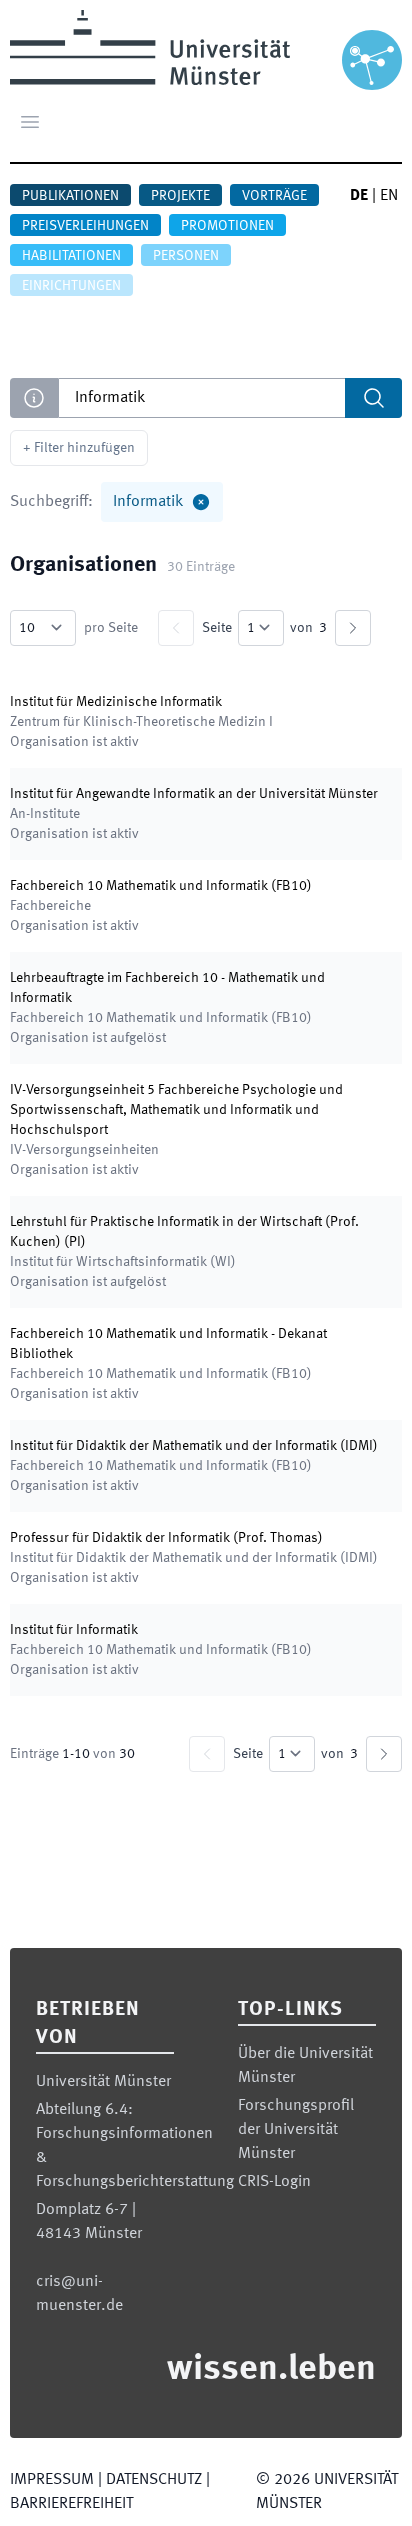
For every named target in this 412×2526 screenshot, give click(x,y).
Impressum (52, 2480)
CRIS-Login (274, 2182)
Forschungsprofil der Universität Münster (296, 2130)
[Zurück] (176, 628)
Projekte (180, 196)
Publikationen (70, 196)
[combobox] (230, 398)
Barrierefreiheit (71, 2504)
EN (389, 196)
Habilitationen (71, 256)
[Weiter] (353, 628)
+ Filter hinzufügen (79, 448)
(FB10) (161, 886)
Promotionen (227, 226)
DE (359, 196)
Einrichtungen (71, 286)
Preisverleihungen (85, 226)
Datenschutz (154, 2480)
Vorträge (274, 196)
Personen (186, 256)
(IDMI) (194, 1446)
